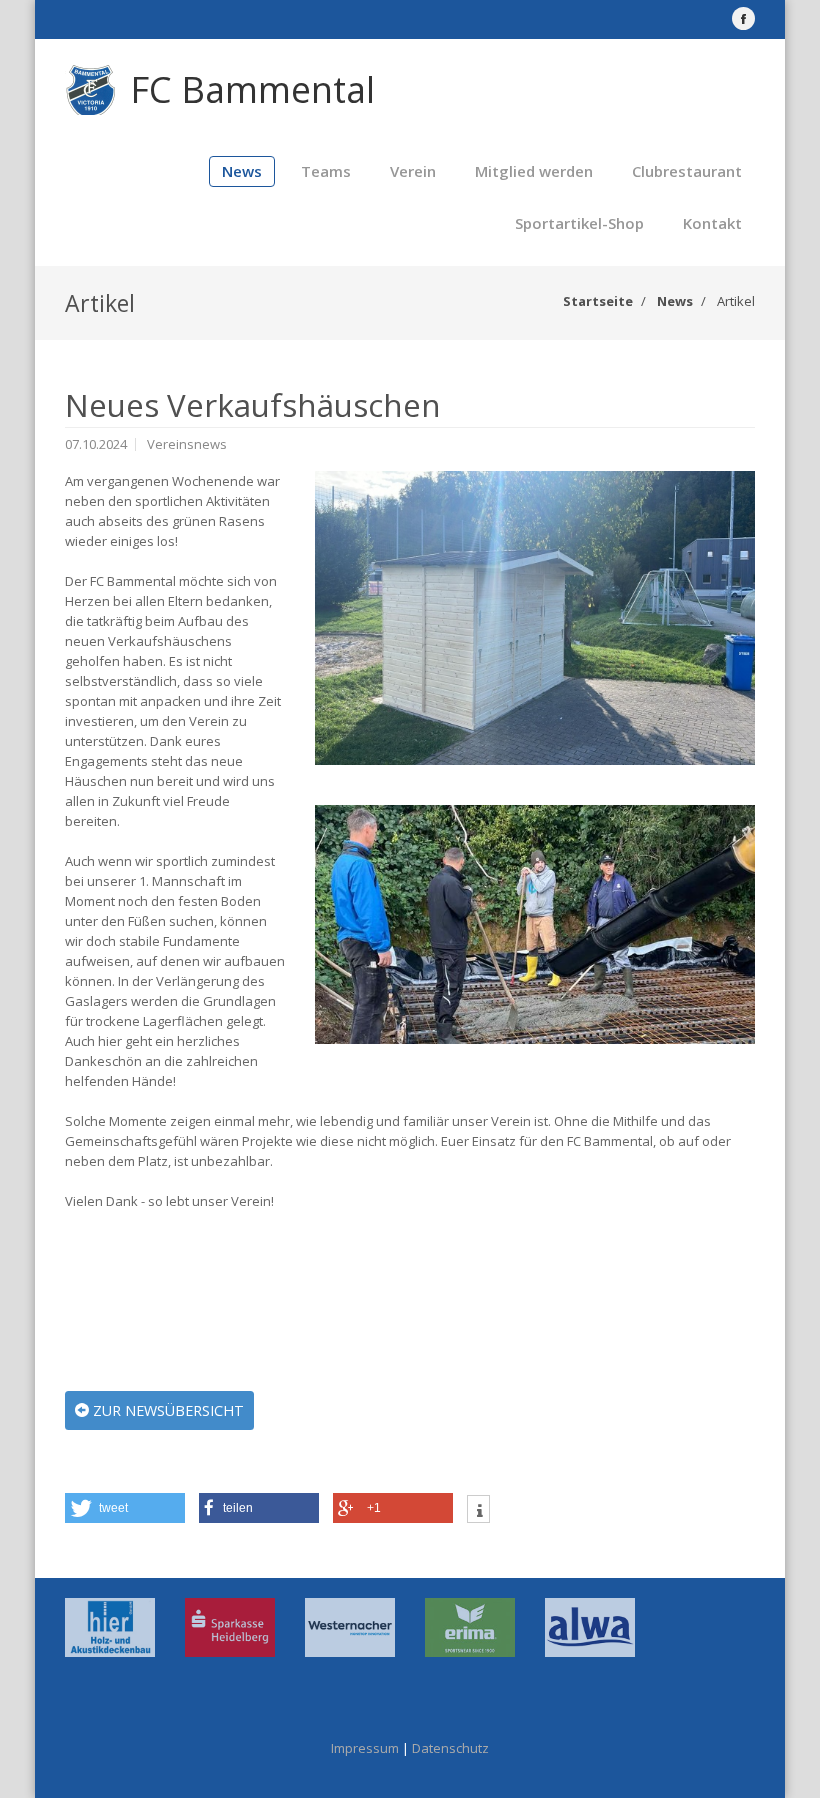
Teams (326, 171)
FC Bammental (252, 89)
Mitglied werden (534, 171)
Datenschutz (450, 1748)
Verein (413, 171)
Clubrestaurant (687, 171)
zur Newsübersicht (166, 1410)
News (242, 171)
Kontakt (712, 223)
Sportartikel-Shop (579, 223)
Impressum (365, 1748)
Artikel (736, 301)
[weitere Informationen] (478, 1511)
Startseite (598, 301)
